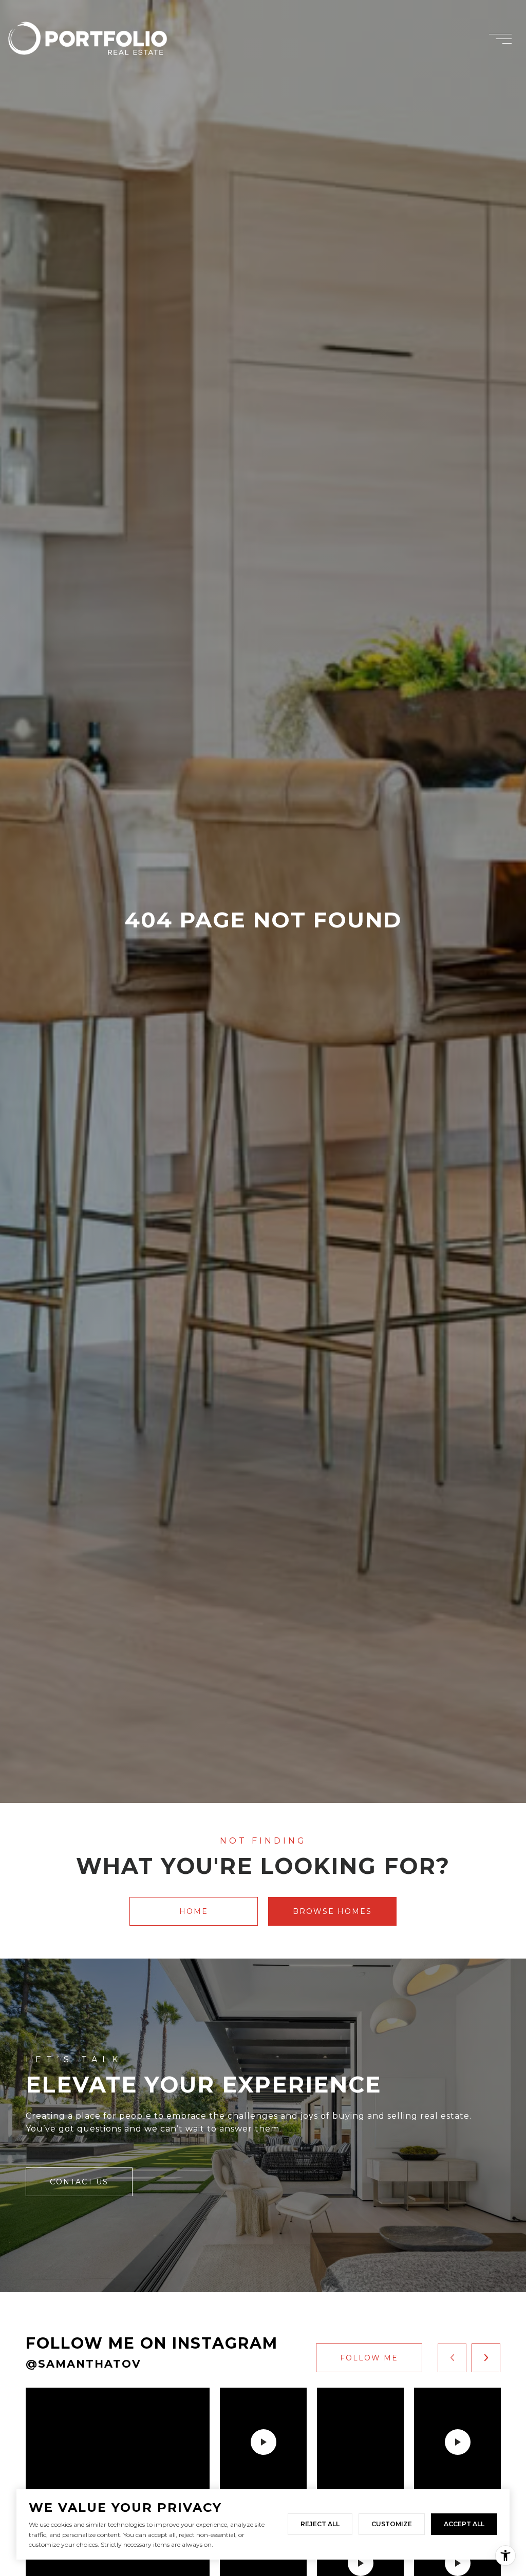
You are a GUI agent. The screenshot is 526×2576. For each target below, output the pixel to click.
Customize (392, 2524)
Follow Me (369, 2358)
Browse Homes (332, 1911)
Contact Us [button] (79, 2182)
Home (194, 1911)
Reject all (320, 2524)
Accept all (464, 2524)
